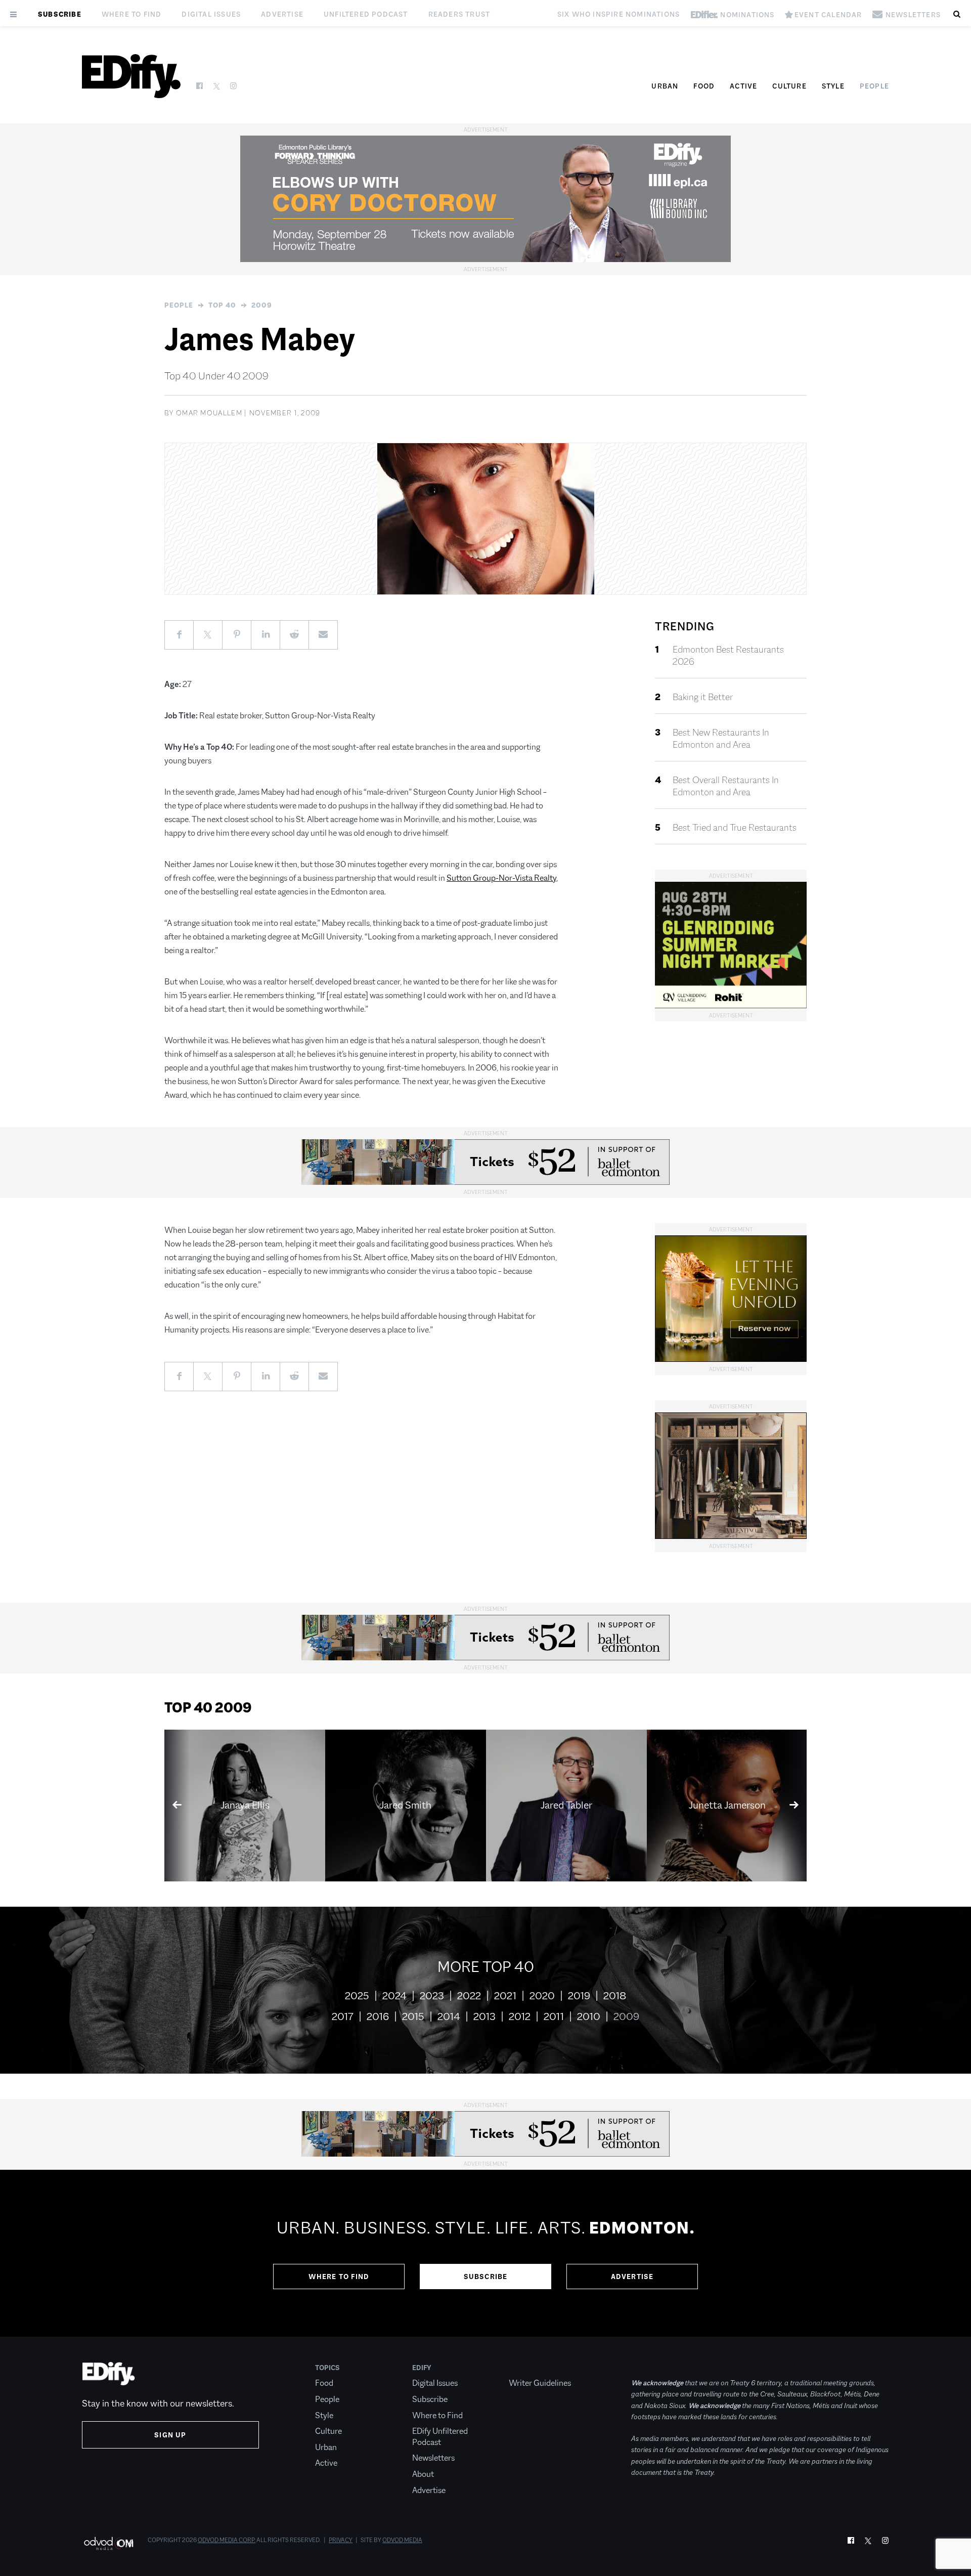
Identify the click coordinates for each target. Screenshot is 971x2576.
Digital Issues (211, 14)
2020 (542, 1996)
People (874, 86)
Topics (327, 2368)
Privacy (341, 2540)
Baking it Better (703, 697)
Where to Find (132, 14)
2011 (554, 2016)
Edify (422, 2368)
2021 (505, 1996)
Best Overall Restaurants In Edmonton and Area (726, 786)
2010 (589, 2016)
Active (743, 86)
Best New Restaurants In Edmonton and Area (721, 739)
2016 (378, 2016)
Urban (665, 86)
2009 (262, 305)
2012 (520, 2016)
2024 (394, 1996)
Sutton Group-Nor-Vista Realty (501, 878)
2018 (615, 1996)
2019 (579, 1996)
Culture (789, 86)
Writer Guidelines (540, 2383)
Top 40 (222, 305)
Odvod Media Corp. (227, 2540)
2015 (413, 2016)
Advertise (282, 14)
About (423, 2474)
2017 (343, 2016)
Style (833, 86)
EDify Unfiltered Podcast (440, 2437)
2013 (484, 2016)
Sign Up (170, 2435)
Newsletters (433, 2458)
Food (704, 86)
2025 (357, 1996)
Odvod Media (402, 2540)
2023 (432, 1996)
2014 (449, 2016)
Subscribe (60, 14)
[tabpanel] (485, 2253)
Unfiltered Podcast (366, 14)
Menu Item (528, 2368)
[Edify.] (131, 76)
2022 (469, 1996)
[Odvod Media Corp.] (108, 2543)
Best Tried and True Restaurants (735, 828)
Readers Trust (459, 14)
